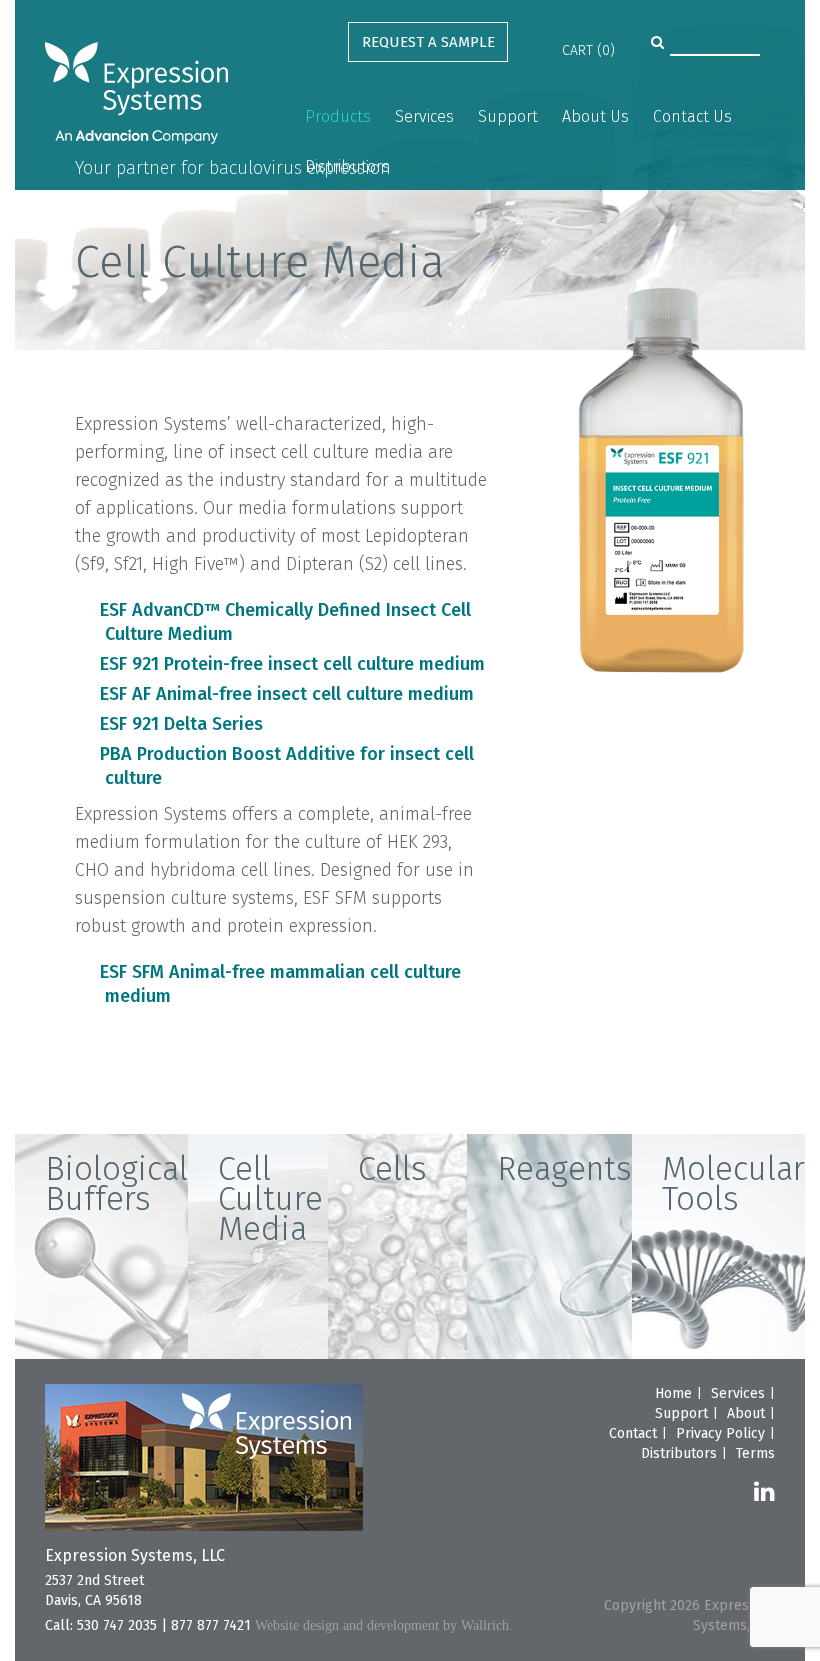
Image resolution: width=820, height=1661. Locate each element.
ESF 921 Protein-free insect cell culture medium (292, 664)
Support (508, 116)
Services (424, 116)
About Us (595, 116)
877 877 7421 (211, 1625)
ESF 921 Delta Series (181, 724)
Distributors (347, 166)
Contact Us (692, 116)
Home (673, 1393)
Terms (755, 1453)
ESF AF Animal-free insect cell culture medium (287, 694)
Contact (633, 1433)
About (746, 1413)
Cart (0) (588, 50)
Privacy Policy (720, 1433)
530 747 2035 (117, 1625)
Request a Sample (428, 42)
